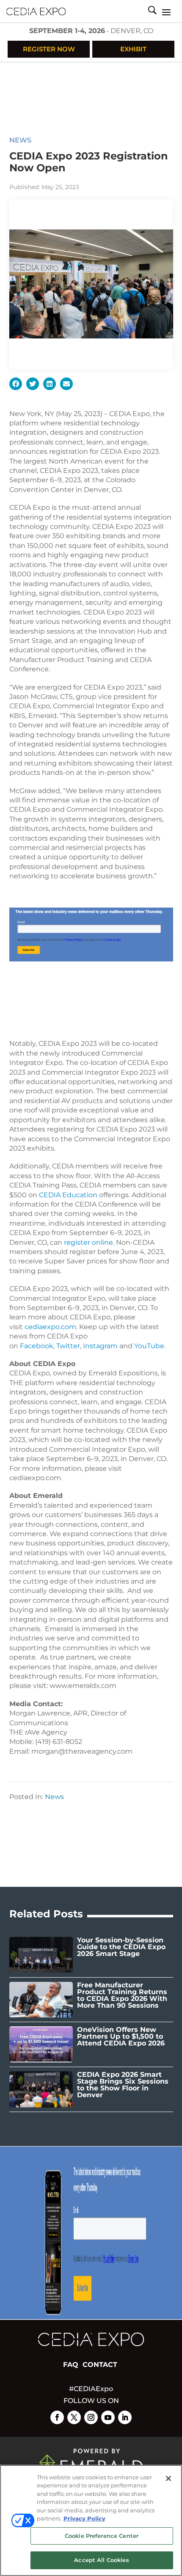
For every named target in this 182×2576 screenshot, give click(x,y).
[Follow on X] (74, 2417)
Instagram (100, 1346)
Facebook (37, 1346)
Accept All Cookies (101, 2560)
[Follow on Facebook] (57, 2417)
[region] (91, 2520)
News (20, 140)
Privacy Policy (84, 2518)
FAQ (71, 2365)
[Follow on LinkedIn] (125, 2417)
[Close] (168, 2478)
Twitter (68, 1346)
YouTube (149, 1346)
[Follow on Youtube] (108, 2417)
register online (88, 1242)
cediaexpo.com (50, 1327)
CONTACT (100, 2365)
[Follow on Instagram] (91, 2417)
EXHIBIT (133, 49)
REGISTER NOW (49, 49)
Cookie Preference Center (102, 2536)
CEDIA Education (68, 1195)
